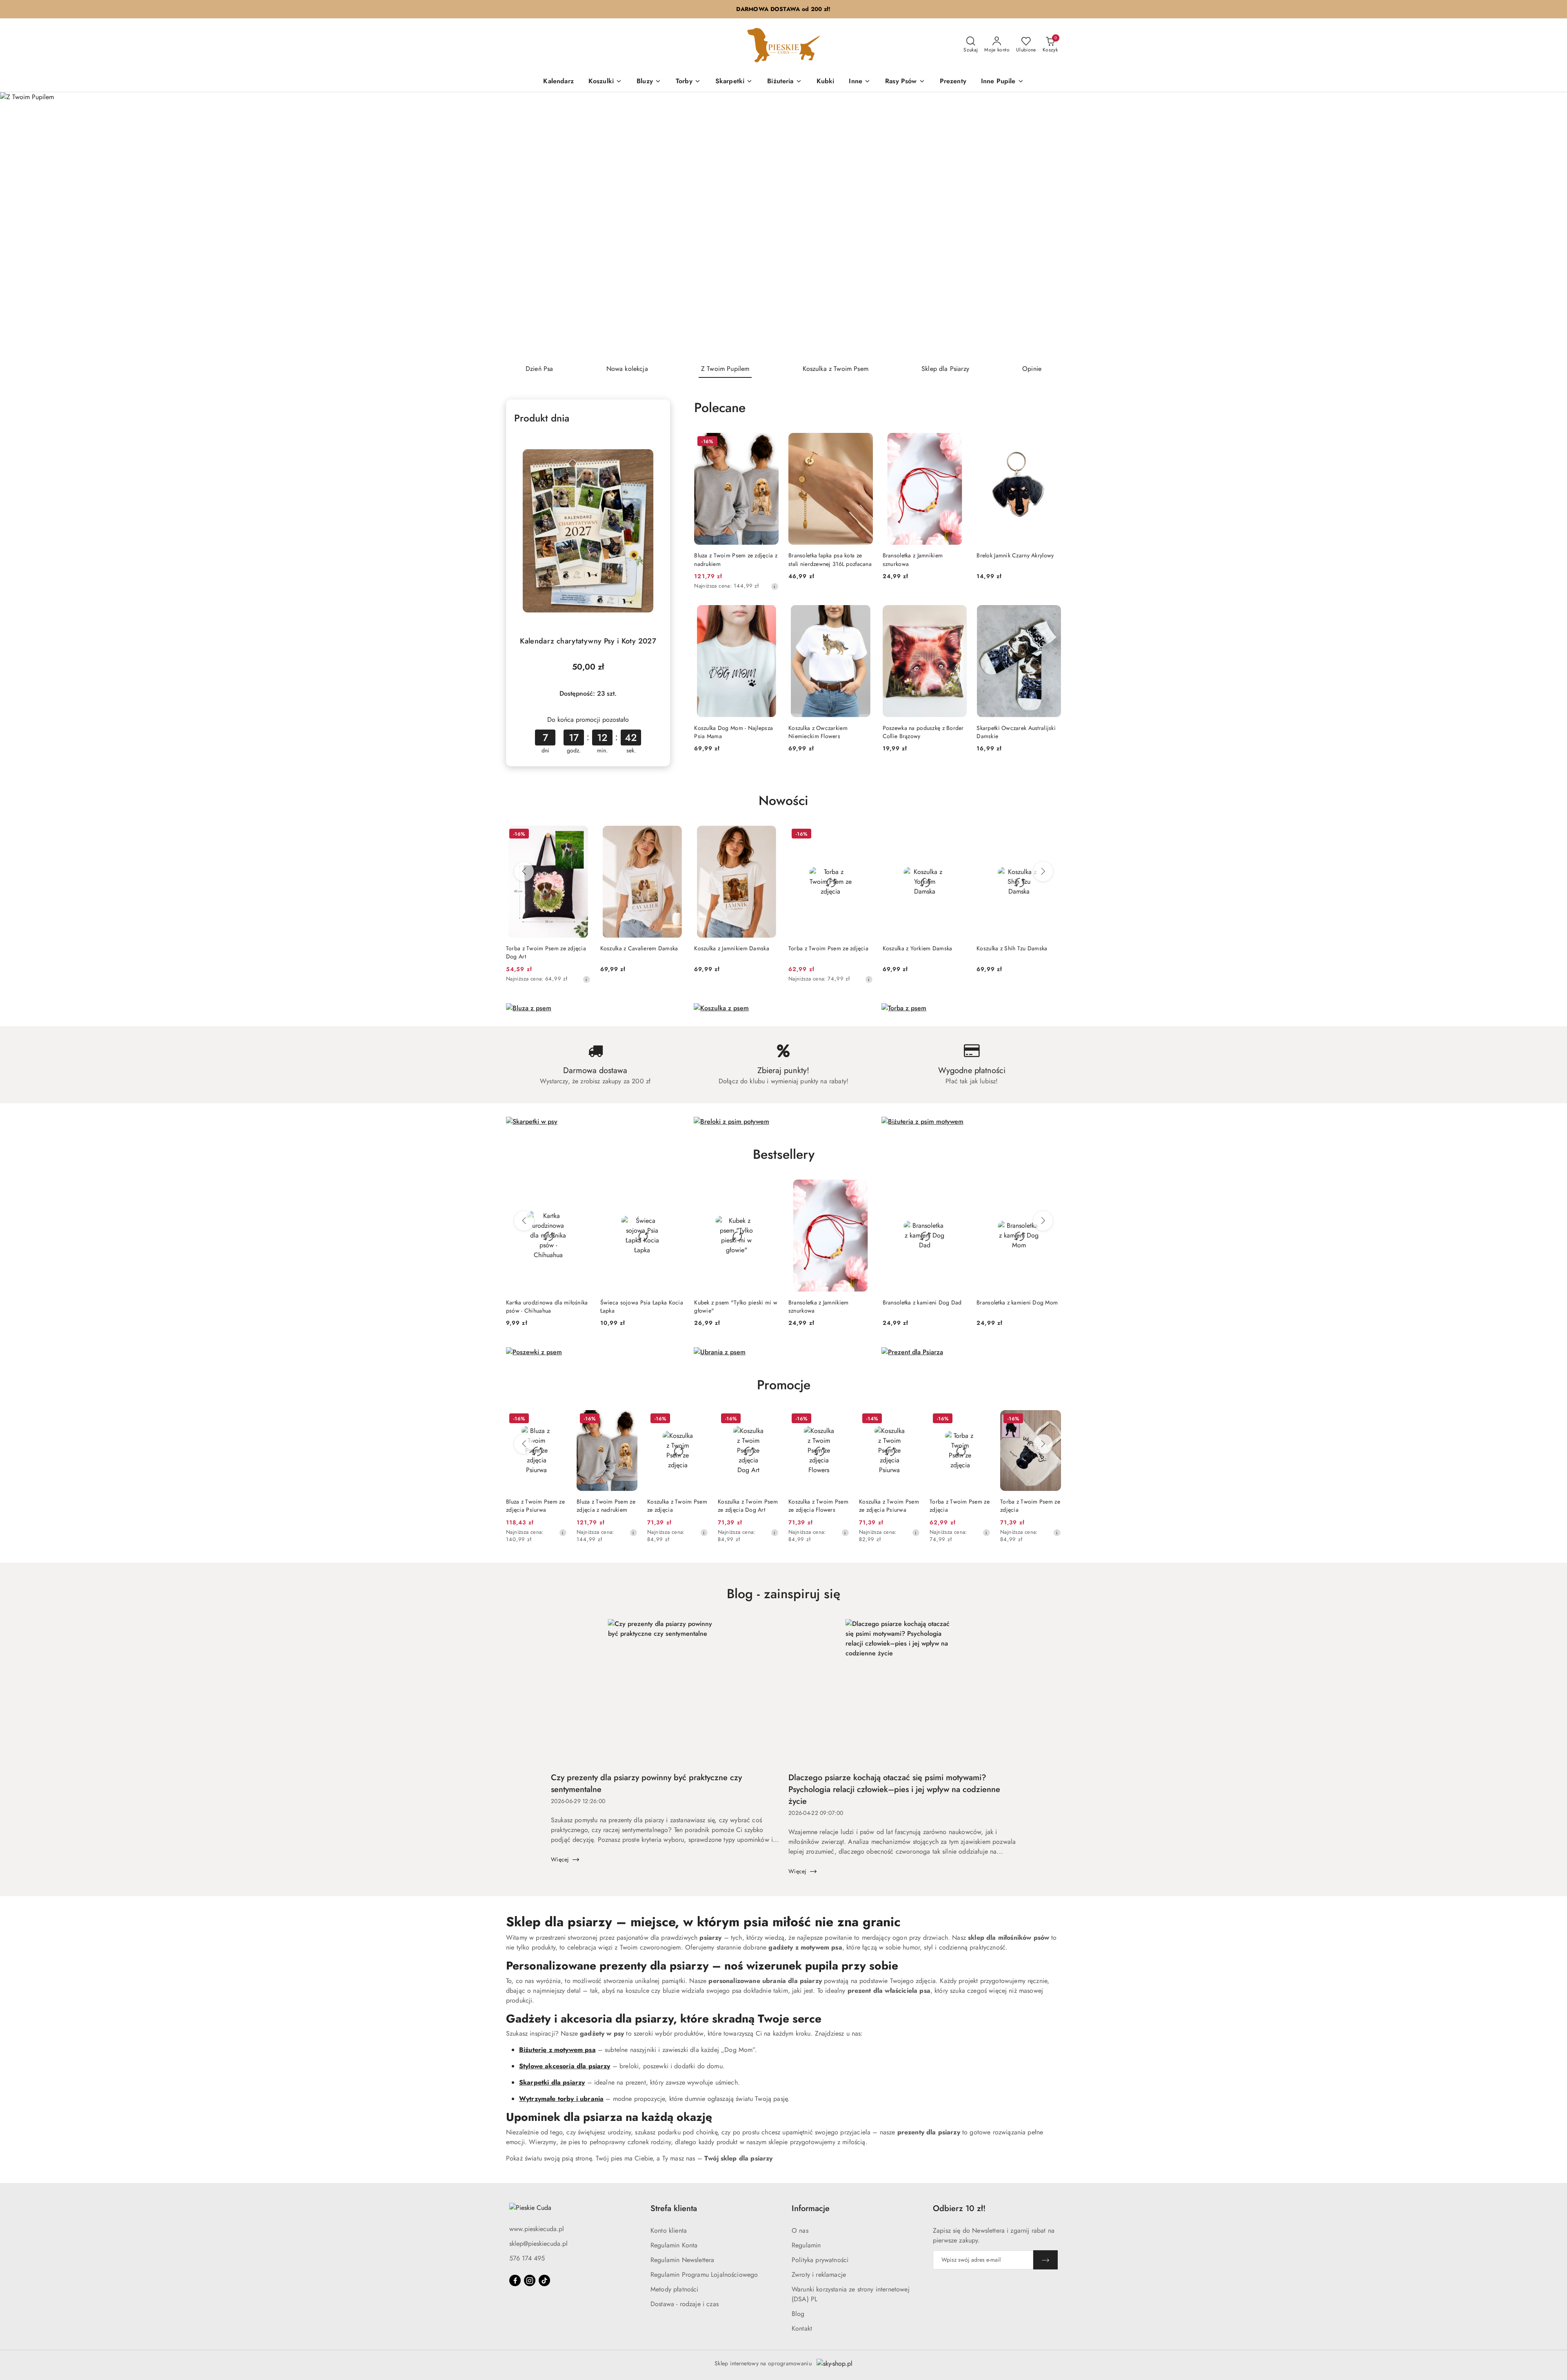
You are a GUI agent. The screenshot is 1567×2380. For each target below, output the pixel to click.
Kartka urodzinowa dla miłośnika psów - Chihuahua (547, 1306)
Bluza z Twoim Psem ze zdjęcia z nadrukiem (736, 559)
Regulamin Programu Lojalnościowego (704, 2275)
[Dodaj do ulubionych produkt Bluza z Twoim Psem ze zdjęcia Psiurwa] (557, 1420)
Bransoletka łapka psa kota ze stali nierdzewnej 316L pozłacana (830, 559)
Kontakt (802, 2328)
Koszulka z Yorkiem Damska (918, 948)
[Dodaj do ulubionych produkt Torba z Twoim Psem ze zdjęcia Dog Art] (581, 835)
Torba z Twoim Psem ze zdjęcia (828, 948)
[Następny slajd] (1549, 225)
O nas (800, 2230)
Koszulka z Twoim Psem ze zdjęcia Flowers (818, 1506)
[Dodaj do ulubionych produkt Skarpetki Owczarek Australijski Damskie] (1052, 614)
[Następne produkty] (1043, 872)
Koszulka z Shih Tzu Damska (1012, 948)
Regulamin (806, 2245)
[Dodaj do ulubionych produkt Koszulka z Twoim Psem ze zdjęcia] (699, 1420)
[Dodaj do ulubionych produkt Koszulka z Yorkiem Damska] (957, 835)
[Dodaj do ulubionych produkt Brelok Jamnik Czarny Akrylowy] (1052, 442)
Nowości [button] (783, 801)
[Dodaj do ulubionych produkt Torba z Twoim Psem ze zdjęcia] (863, 835)
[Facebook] (515, 2280)
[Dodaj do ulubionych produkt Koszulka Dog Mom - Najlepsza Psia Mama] (769, 614)
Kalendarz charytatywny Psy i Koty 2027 (588, 641)
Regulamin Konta (674, 2245)
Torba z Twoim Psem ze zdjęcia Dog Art (546, 952)
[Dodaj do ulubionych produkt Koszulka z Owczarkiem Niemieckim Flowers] (863, 614)
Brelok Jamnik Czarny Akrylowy (1015, 555)
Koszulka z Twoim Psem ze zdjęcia (677, 1506)
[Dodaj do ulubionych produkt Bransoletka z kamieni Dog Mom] (1052, 1189)
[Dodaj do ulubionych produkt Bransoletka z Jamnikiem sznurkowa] (957, 442)
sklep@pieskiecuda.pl (538, 2244)
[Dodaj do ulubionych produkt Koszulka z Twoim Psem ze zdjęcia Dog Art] (769, 1420)
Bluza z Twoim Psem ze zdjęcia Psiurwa (535, 1506)
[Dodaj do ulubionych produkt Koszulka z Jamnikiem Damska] (769, 835)
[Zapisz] (1045, 2260)
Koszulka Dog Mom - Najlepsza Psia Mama (734, 732)
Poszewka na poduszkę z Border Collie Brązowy (923, 732)
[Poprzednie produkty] (524, 872)
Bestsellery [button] (784, 1154)
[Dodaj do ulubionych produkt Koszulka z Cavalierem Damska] (675, 835)
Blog (798, 2314)
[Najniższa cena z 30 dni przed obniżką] (775, 586)
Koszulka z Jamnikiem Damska (732, 948)
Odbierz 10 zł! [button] (959, 2208)
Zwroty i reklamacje (819, 2275)
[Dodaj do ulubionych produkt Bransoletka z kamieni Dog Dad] (957, 1189)
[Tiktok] (544, 2280)
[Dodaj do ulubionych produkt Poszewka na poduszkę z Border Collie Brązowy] (957, 614)
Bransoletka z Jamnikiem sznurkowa (913, 559)
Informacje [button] (811, 2208)
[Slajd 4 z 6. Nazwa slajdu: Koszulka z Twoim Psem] (783, 225)
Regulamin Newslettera (682, 2260)
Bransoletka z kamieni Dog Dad (922, 1302)
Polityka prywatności (820, 2260)
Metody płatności (675, 2289)
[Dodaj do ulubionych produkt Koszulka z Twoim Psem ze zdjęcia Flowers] (840, 1420)
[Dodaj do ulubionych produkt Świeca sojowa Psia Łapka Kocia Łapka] (675, 1189)
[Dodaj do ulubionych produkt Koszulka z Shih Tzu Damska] (1052, 835)
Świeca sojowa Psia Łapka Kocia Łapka (642, 1306)
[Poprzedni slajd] (18, 225)
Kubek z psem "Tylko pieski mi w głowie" (736, 1306)
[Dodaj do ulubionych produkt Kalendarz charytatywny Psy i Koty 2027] (653, 442)
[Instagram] (530, 2280)
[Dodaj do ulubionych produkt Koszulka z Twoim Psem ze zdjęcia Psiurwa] (910, 1420)
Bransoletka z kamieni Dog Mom (1017, 1302)
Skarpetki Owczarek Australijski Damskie (1016, 732)
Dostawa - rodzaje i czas (685, 2304)
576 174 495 (527, 2258)
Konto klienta (669, 2230)
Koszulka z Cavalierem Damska (639, 948)
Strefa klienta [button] (674, 2208)
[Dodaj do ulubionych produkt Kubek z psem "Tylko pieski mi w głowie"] (769, 1189)
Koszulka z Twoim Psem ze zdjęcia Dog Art (748, 1506)
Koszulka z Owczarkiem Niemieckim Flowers (818, 732)
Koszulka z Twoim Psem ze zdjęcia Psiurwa (889, 1506)
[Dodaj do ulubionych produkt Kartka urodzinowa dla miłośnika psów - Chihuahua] (581, 1189)
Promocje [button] (784, 1385)
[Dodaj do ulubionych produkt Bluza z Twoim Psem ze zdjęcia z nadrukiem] (769, 442)
